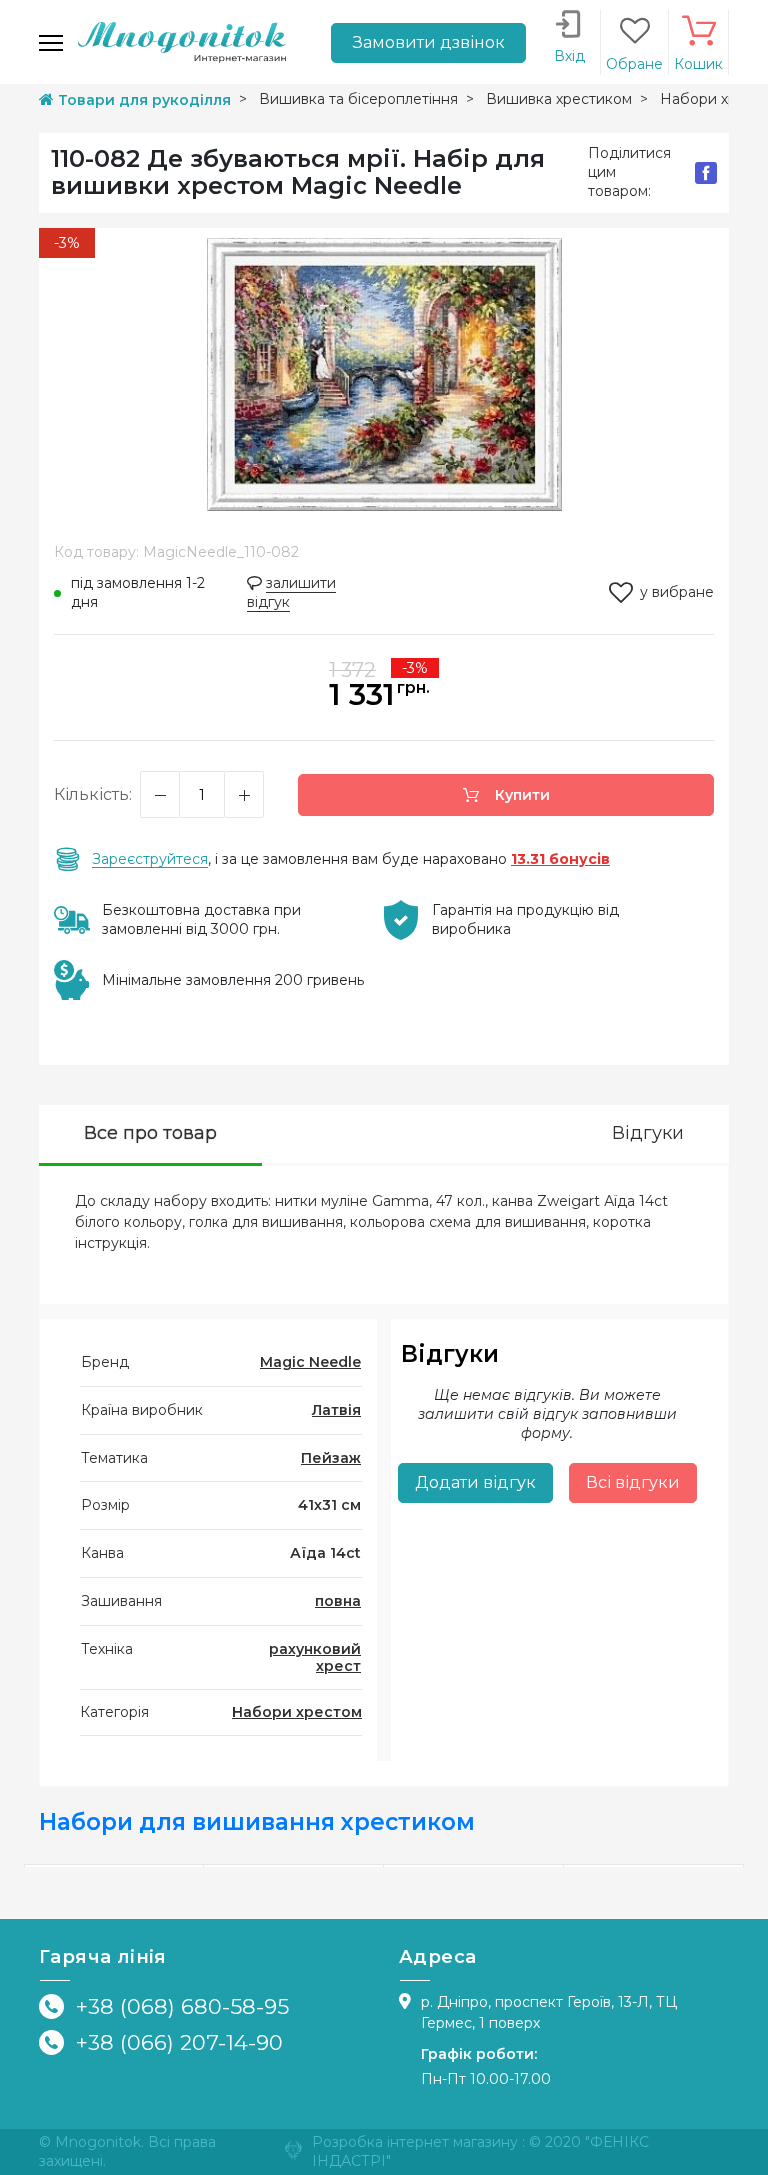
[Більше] (244, 794)
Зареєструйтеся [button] (150, 859)
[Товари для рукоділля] (182, 41)
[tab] (150, 1135)
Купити (520, 795)
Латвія (336, 1410)
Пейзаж (331, 1458)
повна (338, 1601)
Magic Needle (310, 1362)
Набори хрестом (297, 1712)
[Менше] (160, 794)
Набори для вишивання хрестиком (257, 1822)
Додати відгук (475, 1482)
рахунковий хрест (315, 1657)
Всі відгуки (633, 1482)
